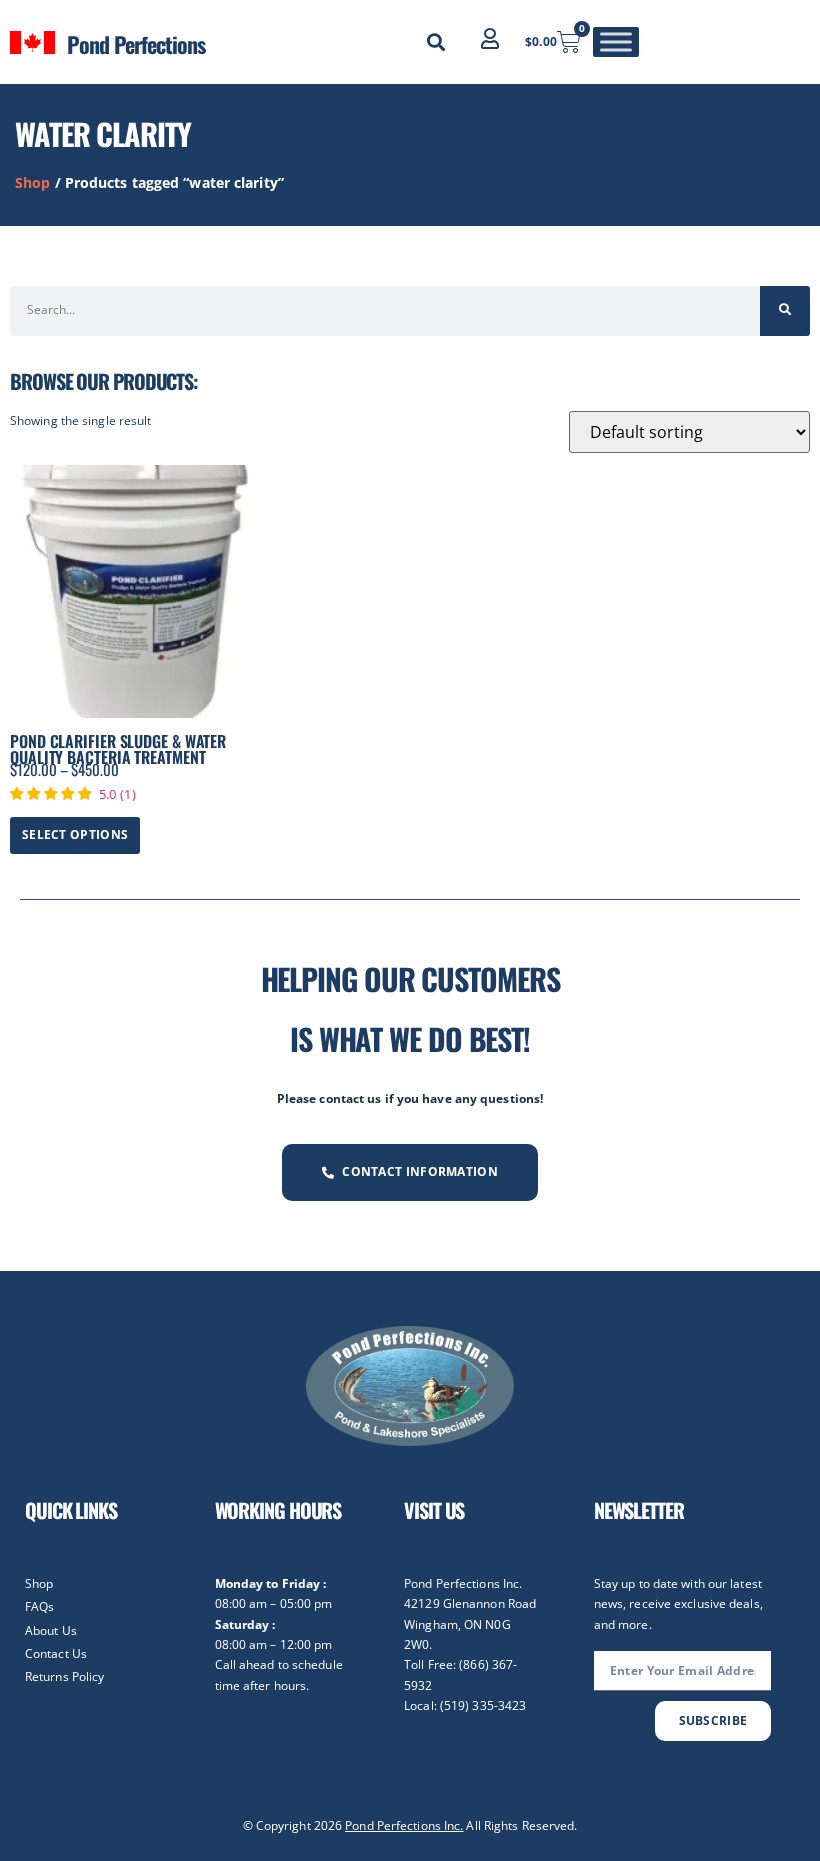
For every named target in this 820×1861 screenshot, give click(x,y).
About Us (51, 1630)
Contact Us (56, 1653)
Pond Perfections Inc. (404, 1825)
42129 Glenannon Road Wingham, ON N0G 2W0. (470, 1624)
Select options (75, 834)
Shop (32, 182)
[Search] (785, 311)
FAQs (39, 1606)
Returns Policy (64, 1676)
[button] (436, 42)
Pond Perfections (135, 44)
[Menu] (616, 41)
